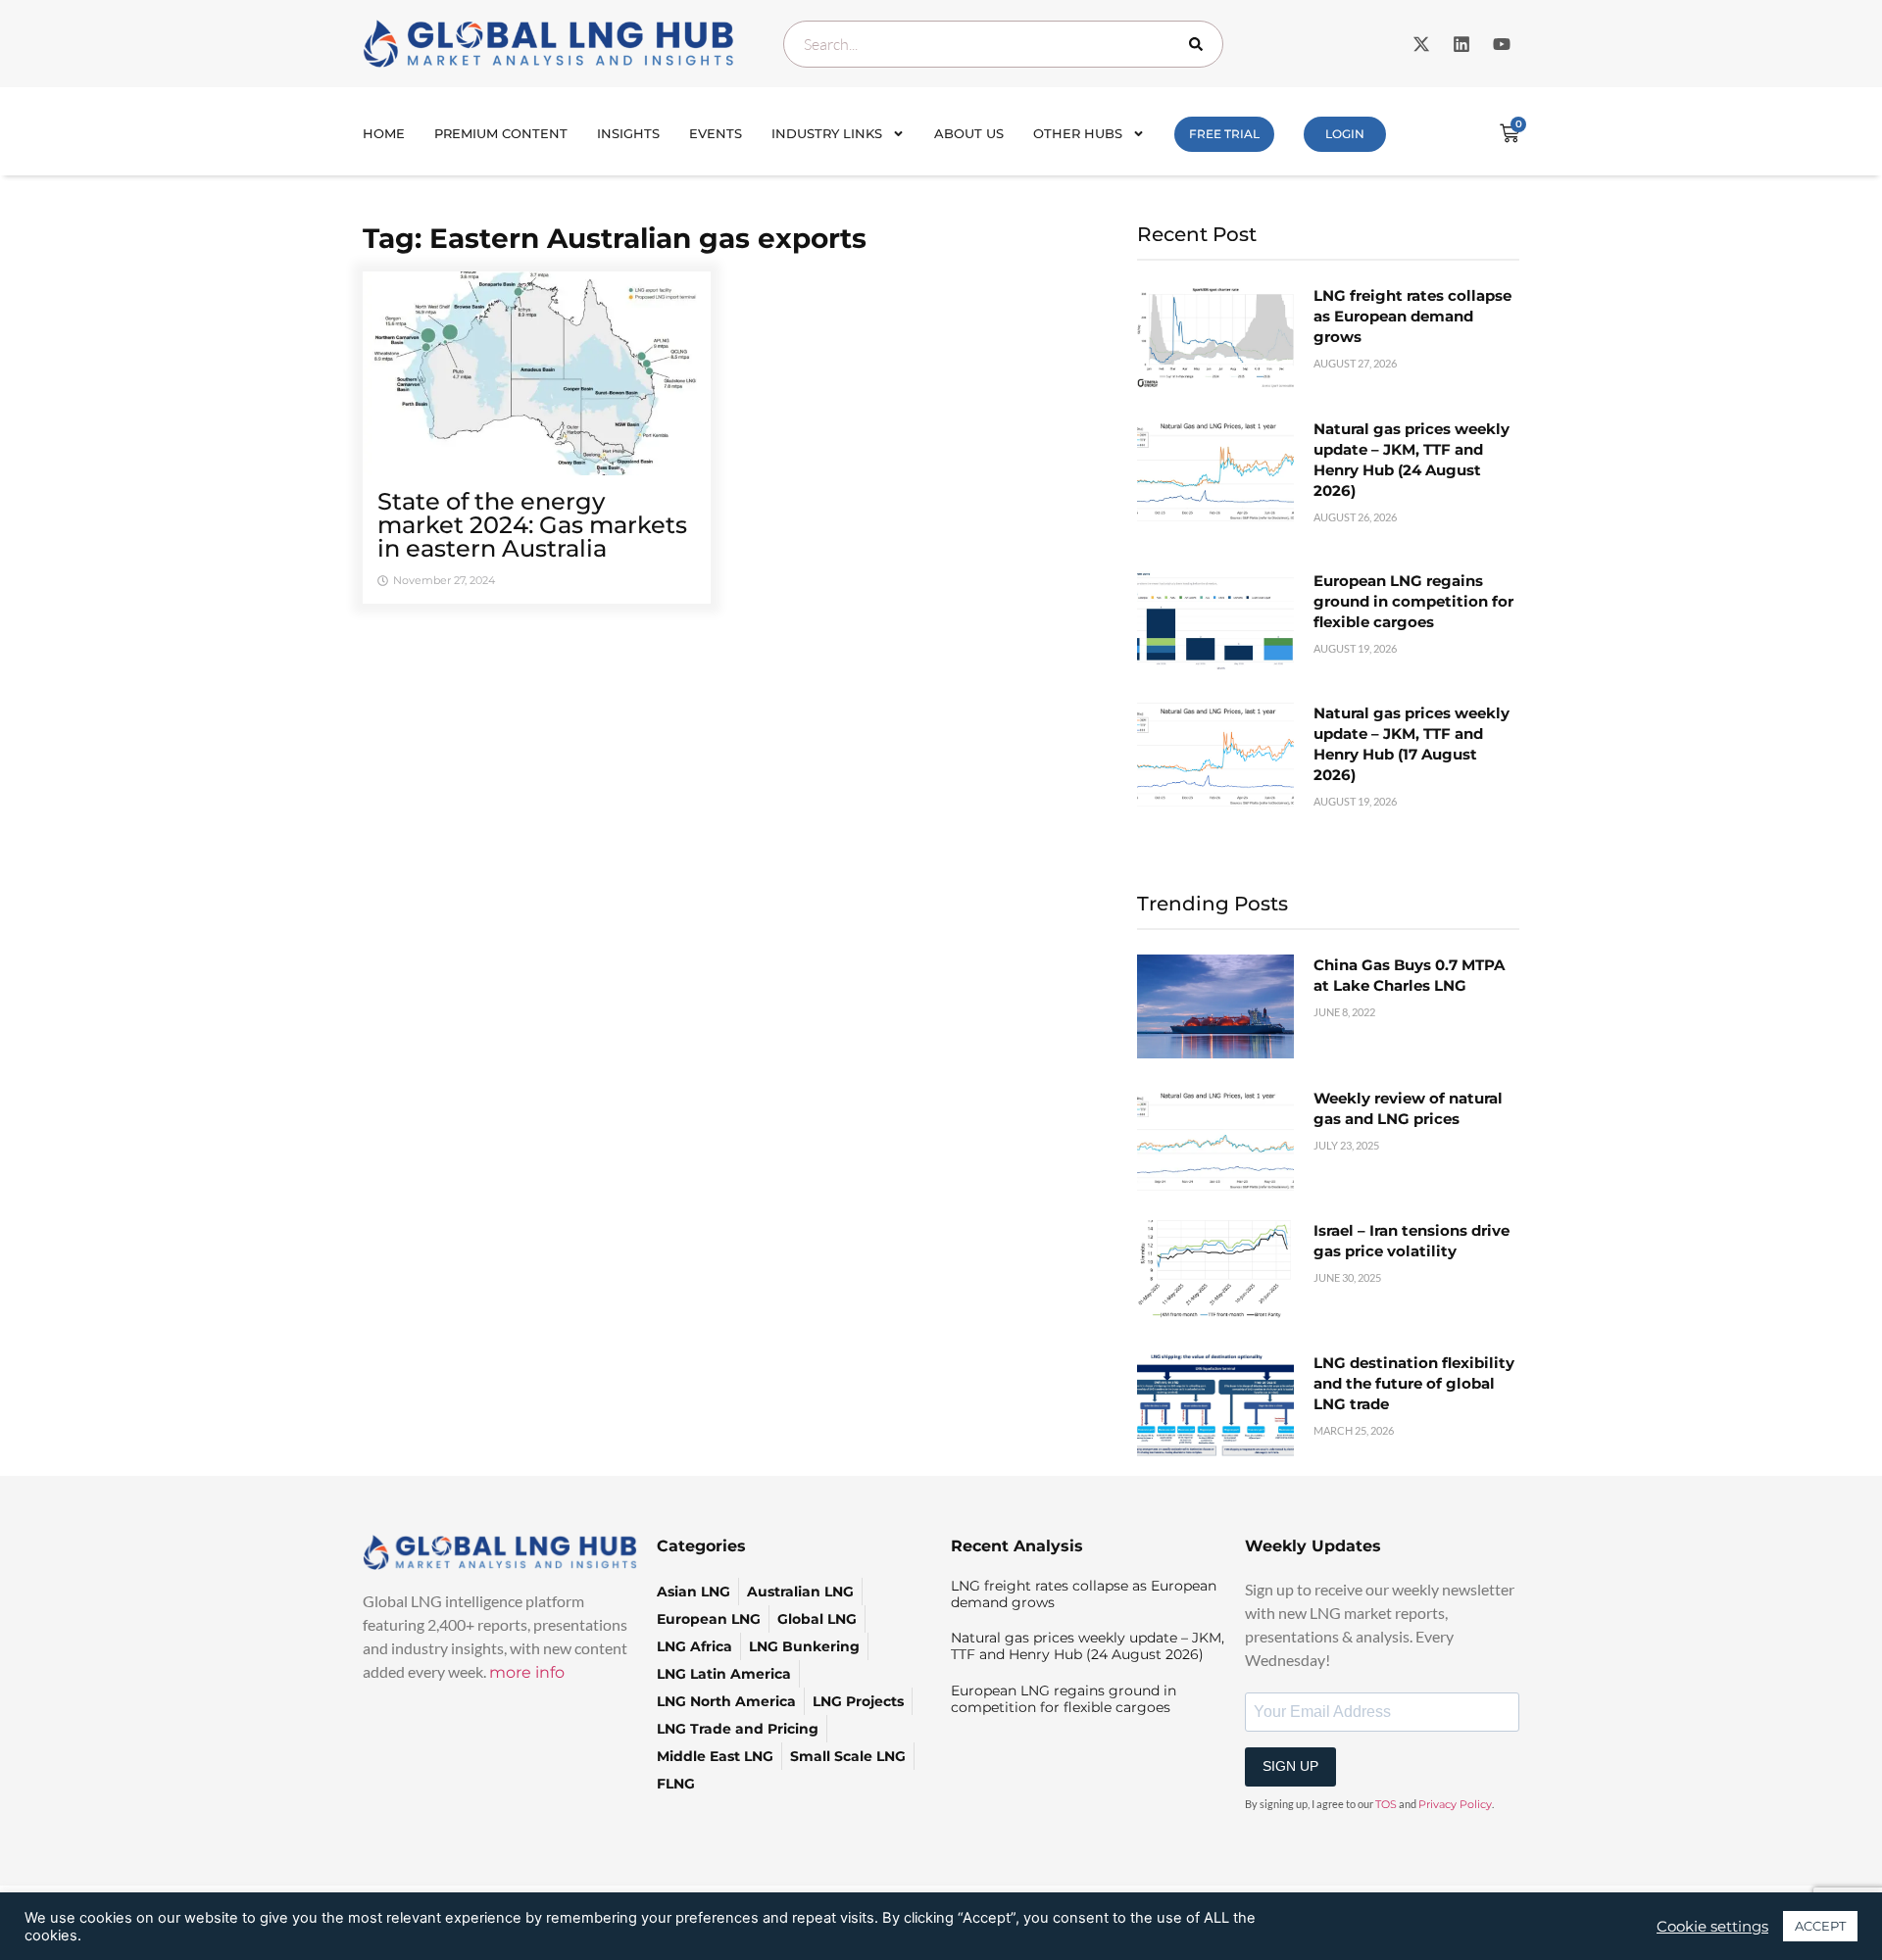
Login (1345, 134)
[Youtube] (1502, 44)
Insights (628, 133)
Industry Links (827, 133)
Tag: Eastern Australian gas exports (615, 238)
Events (716, 133)
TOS (1386, 1804)
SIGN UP (1290, 1766)
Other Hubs (1078, 133)
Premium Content (501, 133)
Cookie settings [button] (1712, 1927)
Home (384, 133)
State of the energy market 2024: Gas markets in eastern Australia (532, 525)
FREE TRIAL (1224, 134)
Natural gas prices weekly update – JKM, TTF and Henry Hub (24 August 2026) (1088, 1646)
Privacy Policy (1455, 1804)
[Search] (1200, 44)
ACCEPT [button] (1820, 1926)
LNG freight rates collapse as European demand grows (1412, 316)
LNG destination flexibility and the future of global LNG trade (1414, 1383)
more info (527, 1672)
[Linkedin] (1461, 44)
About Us (969, 133)
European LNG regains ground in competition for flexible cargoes (1413, 601)
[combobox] (1003, 44)
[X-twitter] (1421, 44)
